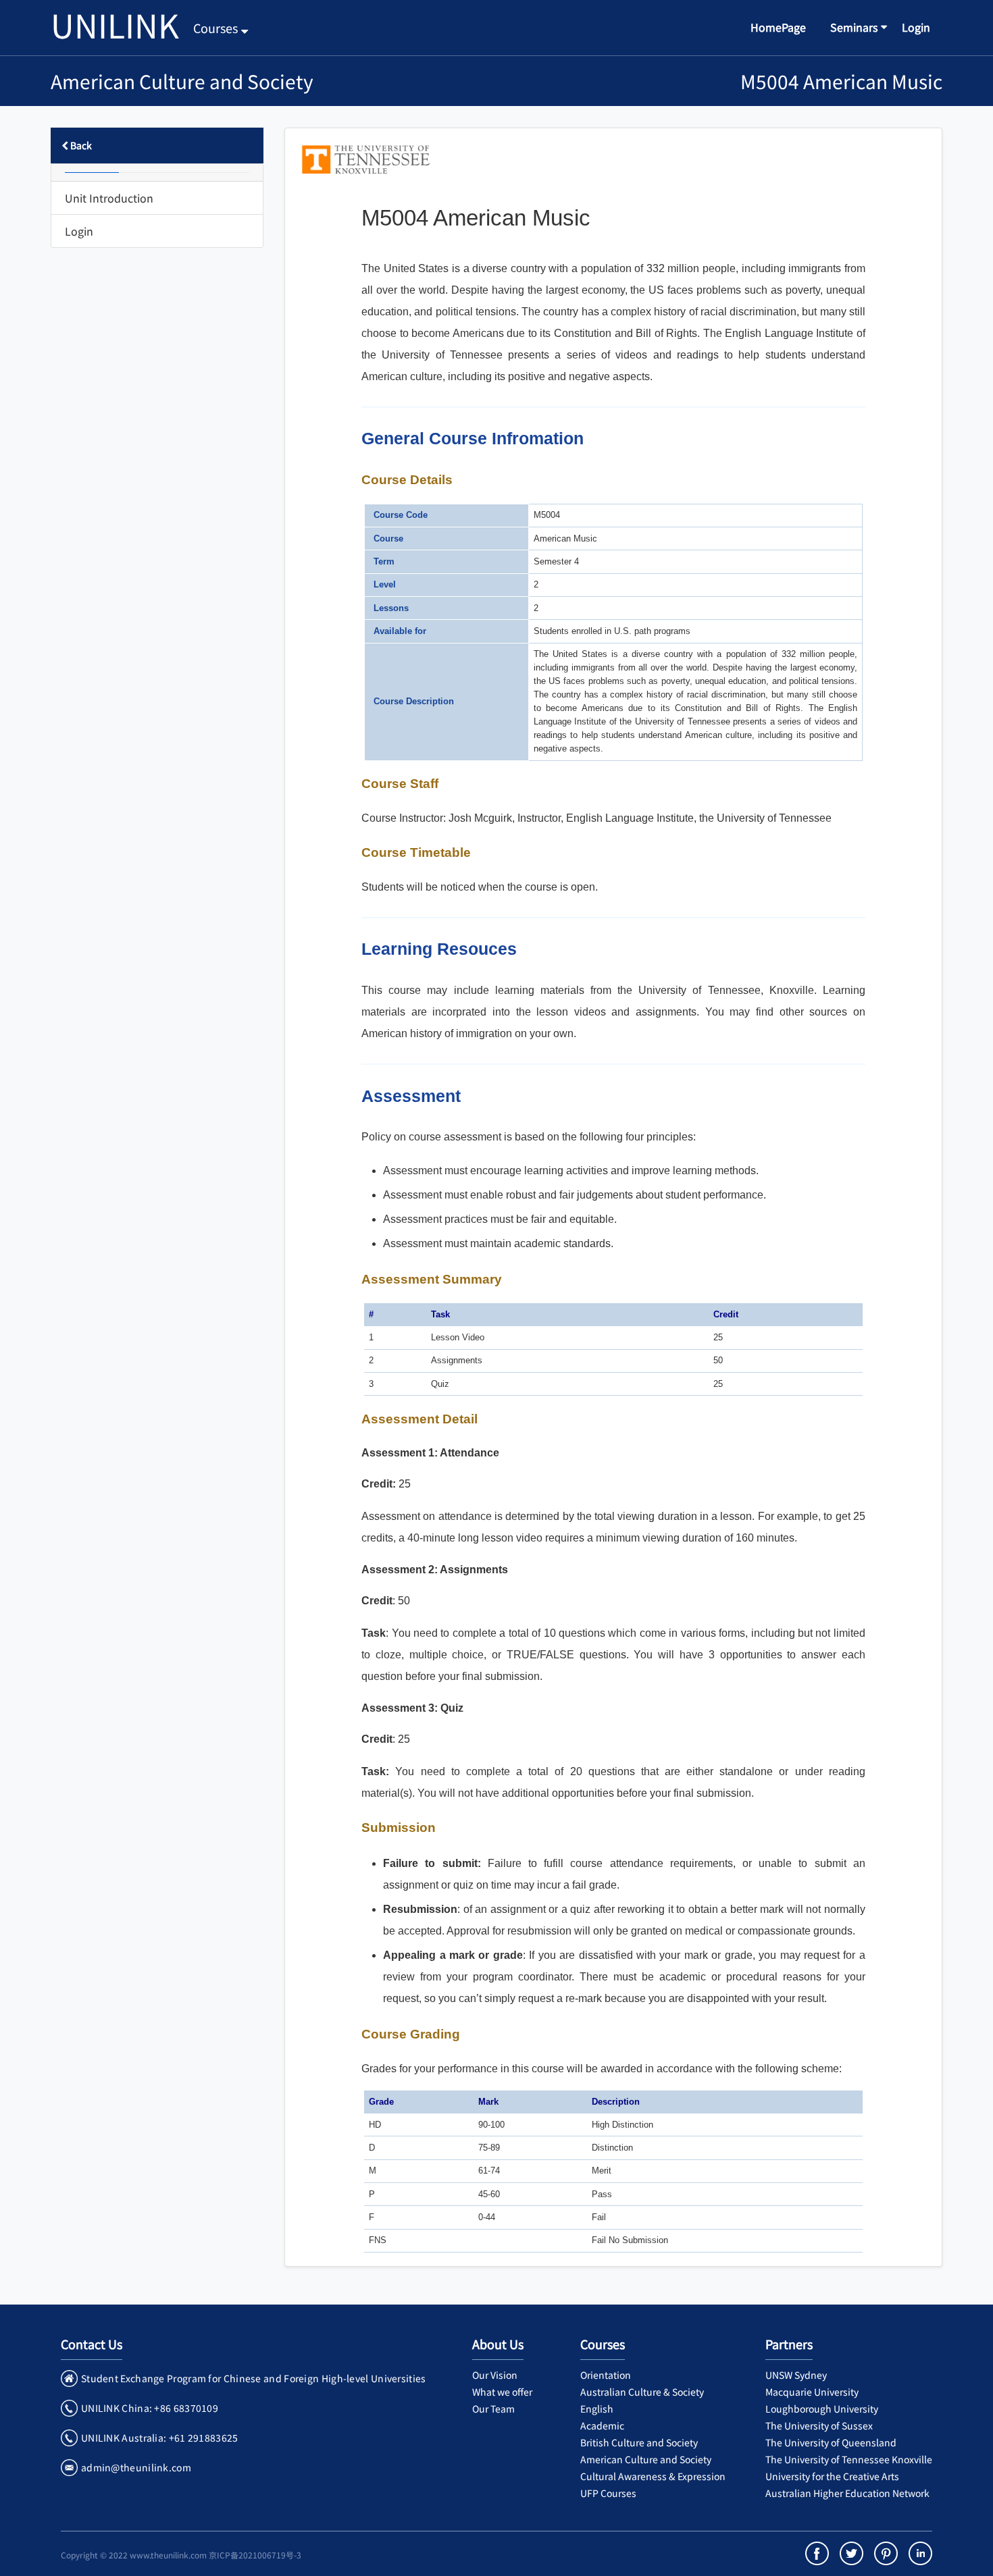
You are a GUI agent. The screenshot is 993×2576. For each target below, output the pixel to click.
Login (916, 27)
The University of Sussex (819, 2425)
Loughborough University (822, 2409)
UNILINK (115, 24)
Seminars (854, 27)
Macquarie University (812, 2392)
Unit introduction (109, 198)
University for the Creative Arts (832, 2476)
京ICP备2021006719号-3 (255, 2555)
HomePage (778, 27)
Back (80, 145)
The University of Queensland (831, 2442)
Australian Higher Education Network (847, 2493)
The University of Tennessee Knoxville (849, 2459)
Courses (215, 28)
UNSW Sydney (796, 2375)
